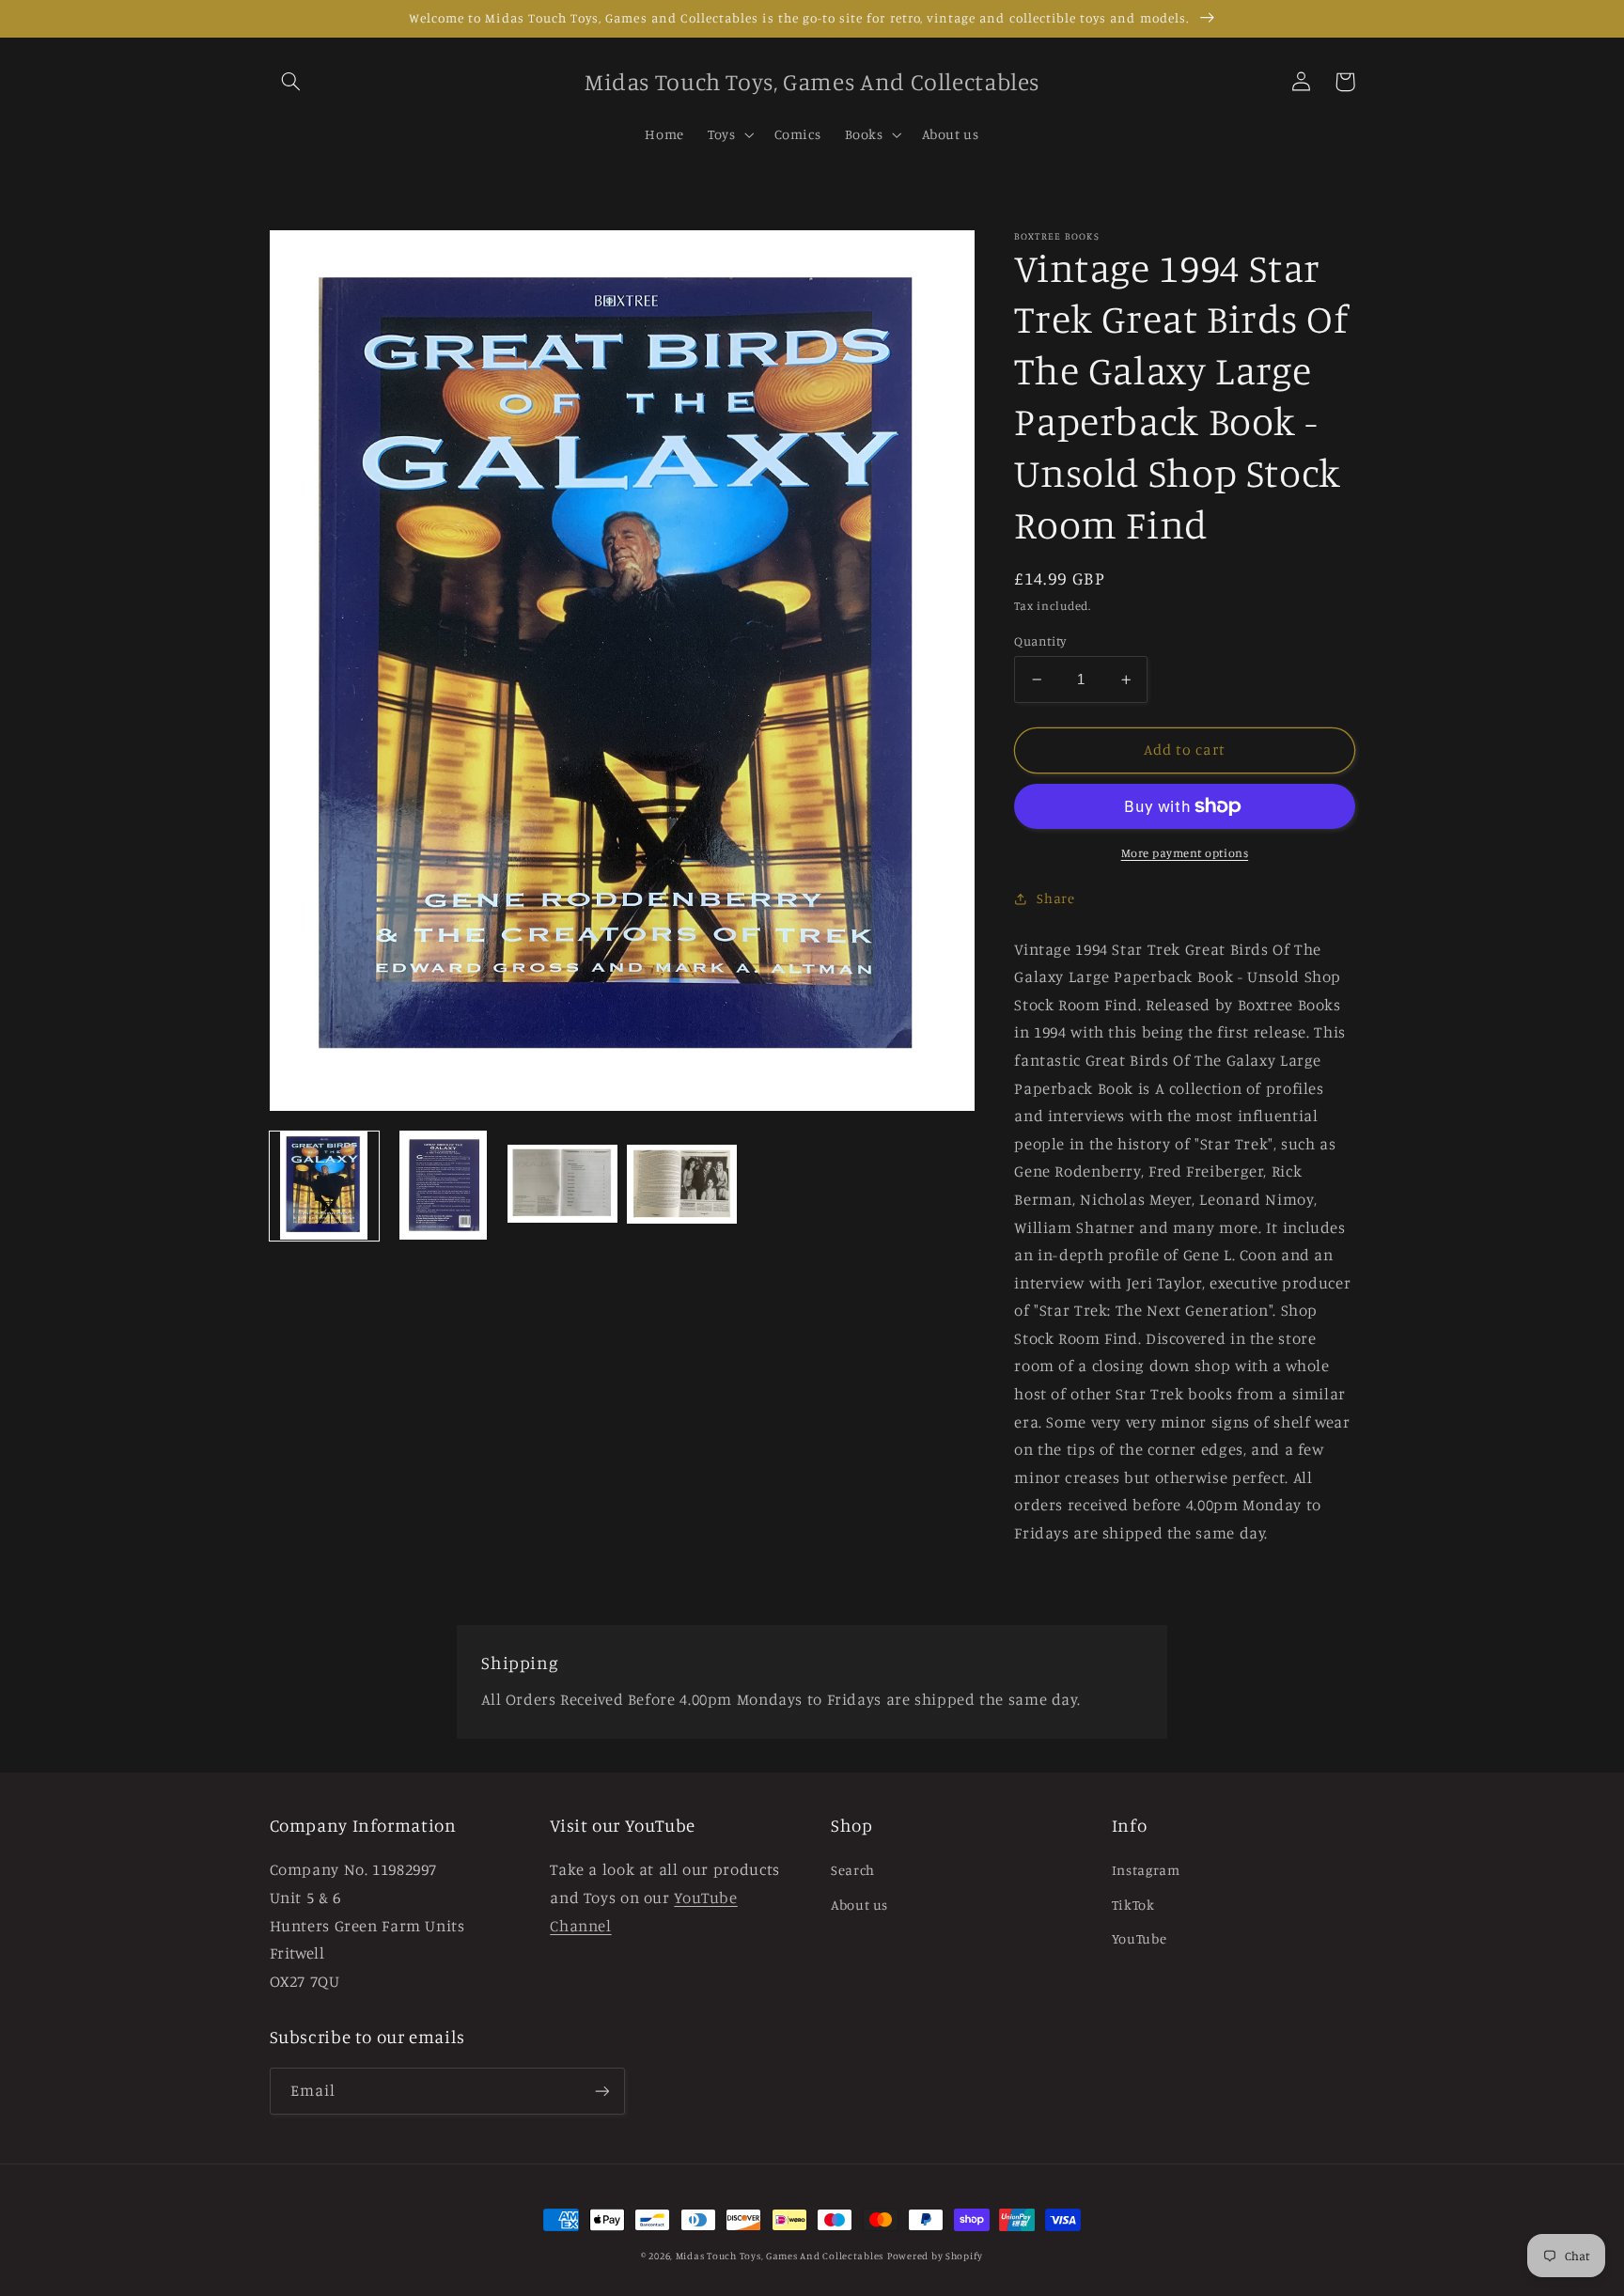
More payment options (1185, 853)
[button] (291, 82)
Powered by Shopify (935, 2256)
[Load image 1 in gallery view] (324, 1185)
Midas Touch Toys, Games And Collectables (780, 2256)
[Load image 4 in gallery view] (681, 1185)
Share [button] (1055, 898)
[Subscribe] (601, 2091)
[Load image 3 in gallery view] (562, 1185)
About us (859, 1905)
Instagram (1146, 1870)
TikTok (1133, 1905)
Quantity (1040, 641)
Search (853, 1870)
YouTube (1139, 1938)
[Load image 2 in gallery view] (443, 1185)
